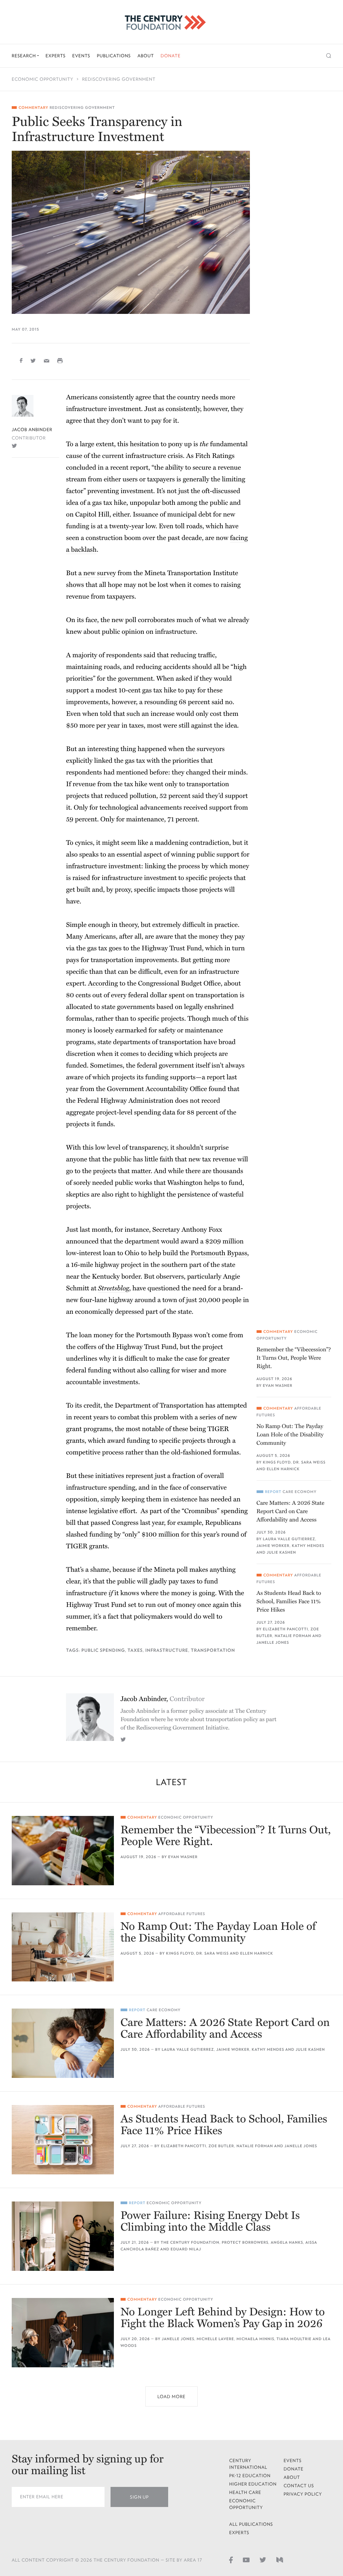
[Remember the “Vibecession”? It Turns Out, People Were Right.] (63, 1851)
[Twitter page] (263, 2560)
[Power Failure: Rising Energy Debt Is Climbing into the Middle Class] (63, 2236)
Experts (56, 56)
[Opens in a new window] (14, 446)
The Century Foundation (190, 2243)
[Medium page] (280, 2560)
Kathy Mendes (308, 1546)
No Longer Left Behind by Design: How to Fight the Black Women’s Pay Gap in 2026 (223, 2318)
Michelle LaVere (215, 2339)
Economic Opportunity (43, 79)
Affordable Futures (182, 1914)
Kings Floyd (277, 1462)
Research (24, 56)
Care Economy (300, 1492)
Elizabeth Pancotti (286, 1629)
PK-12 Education (250, 2476)
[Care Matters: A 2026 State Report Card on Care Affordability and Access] (63, 2043)
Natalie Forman (293, 1636)
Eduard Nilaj (186, 2249)
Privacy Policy (303, 2494)
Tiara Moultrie (294, 2339)
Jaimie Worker (273, 1546)
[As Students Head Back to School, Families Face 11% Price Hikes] (63, 2140)
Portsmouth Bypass (219, 1253)
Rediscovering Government (119, 79)
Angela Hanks (287, 2243)
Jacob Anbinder (32, 430)
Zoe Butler (221, 2146)
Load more (171, 2397)
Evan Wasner (278, 1386)
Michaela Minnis (255, 2339)
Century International (248, 2464)
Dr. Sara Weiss (309, 1462)
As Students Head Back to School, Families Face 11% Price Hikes (289, 1601)
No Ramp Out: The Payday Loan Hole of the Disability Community (290, 1435)
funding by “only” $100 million (134, 1535)
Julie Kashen (281, 1552)
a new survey (97, 573)
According (103, 984)
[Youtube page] (246, 2560)
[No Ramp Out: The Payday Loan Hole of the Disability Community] (63, 1947)
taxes (135, 1650)
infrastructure (167, 1650)
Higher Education (253, 2484)
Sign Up (139, 2497)
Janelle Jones (273, 1643)
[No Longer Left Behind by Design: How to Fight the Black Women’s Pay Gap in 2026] (63, 2333)
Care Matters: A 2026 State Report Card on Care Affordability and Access (291, 1511)
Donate (170, 56)
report (216, 1077)
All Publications (251, 2524)
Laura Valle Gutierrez (289, 1539)
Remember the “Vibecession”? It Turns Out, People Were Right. (294, 1358)
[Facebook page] (231, 2560)
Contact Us (299, 2486)
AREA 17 (193, 2560)
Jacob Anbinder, (163, 1699)
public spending (103, 1650)
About (146, 56)
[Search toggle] (329, 56)
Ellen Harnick (283, 1469)
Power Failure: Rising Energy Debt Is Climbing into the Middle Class (210, 2222)
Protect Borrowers (245, 2243)
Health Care (245, 2492)
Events (81, 56)
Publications (114, 56)
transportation (213, 1650)
